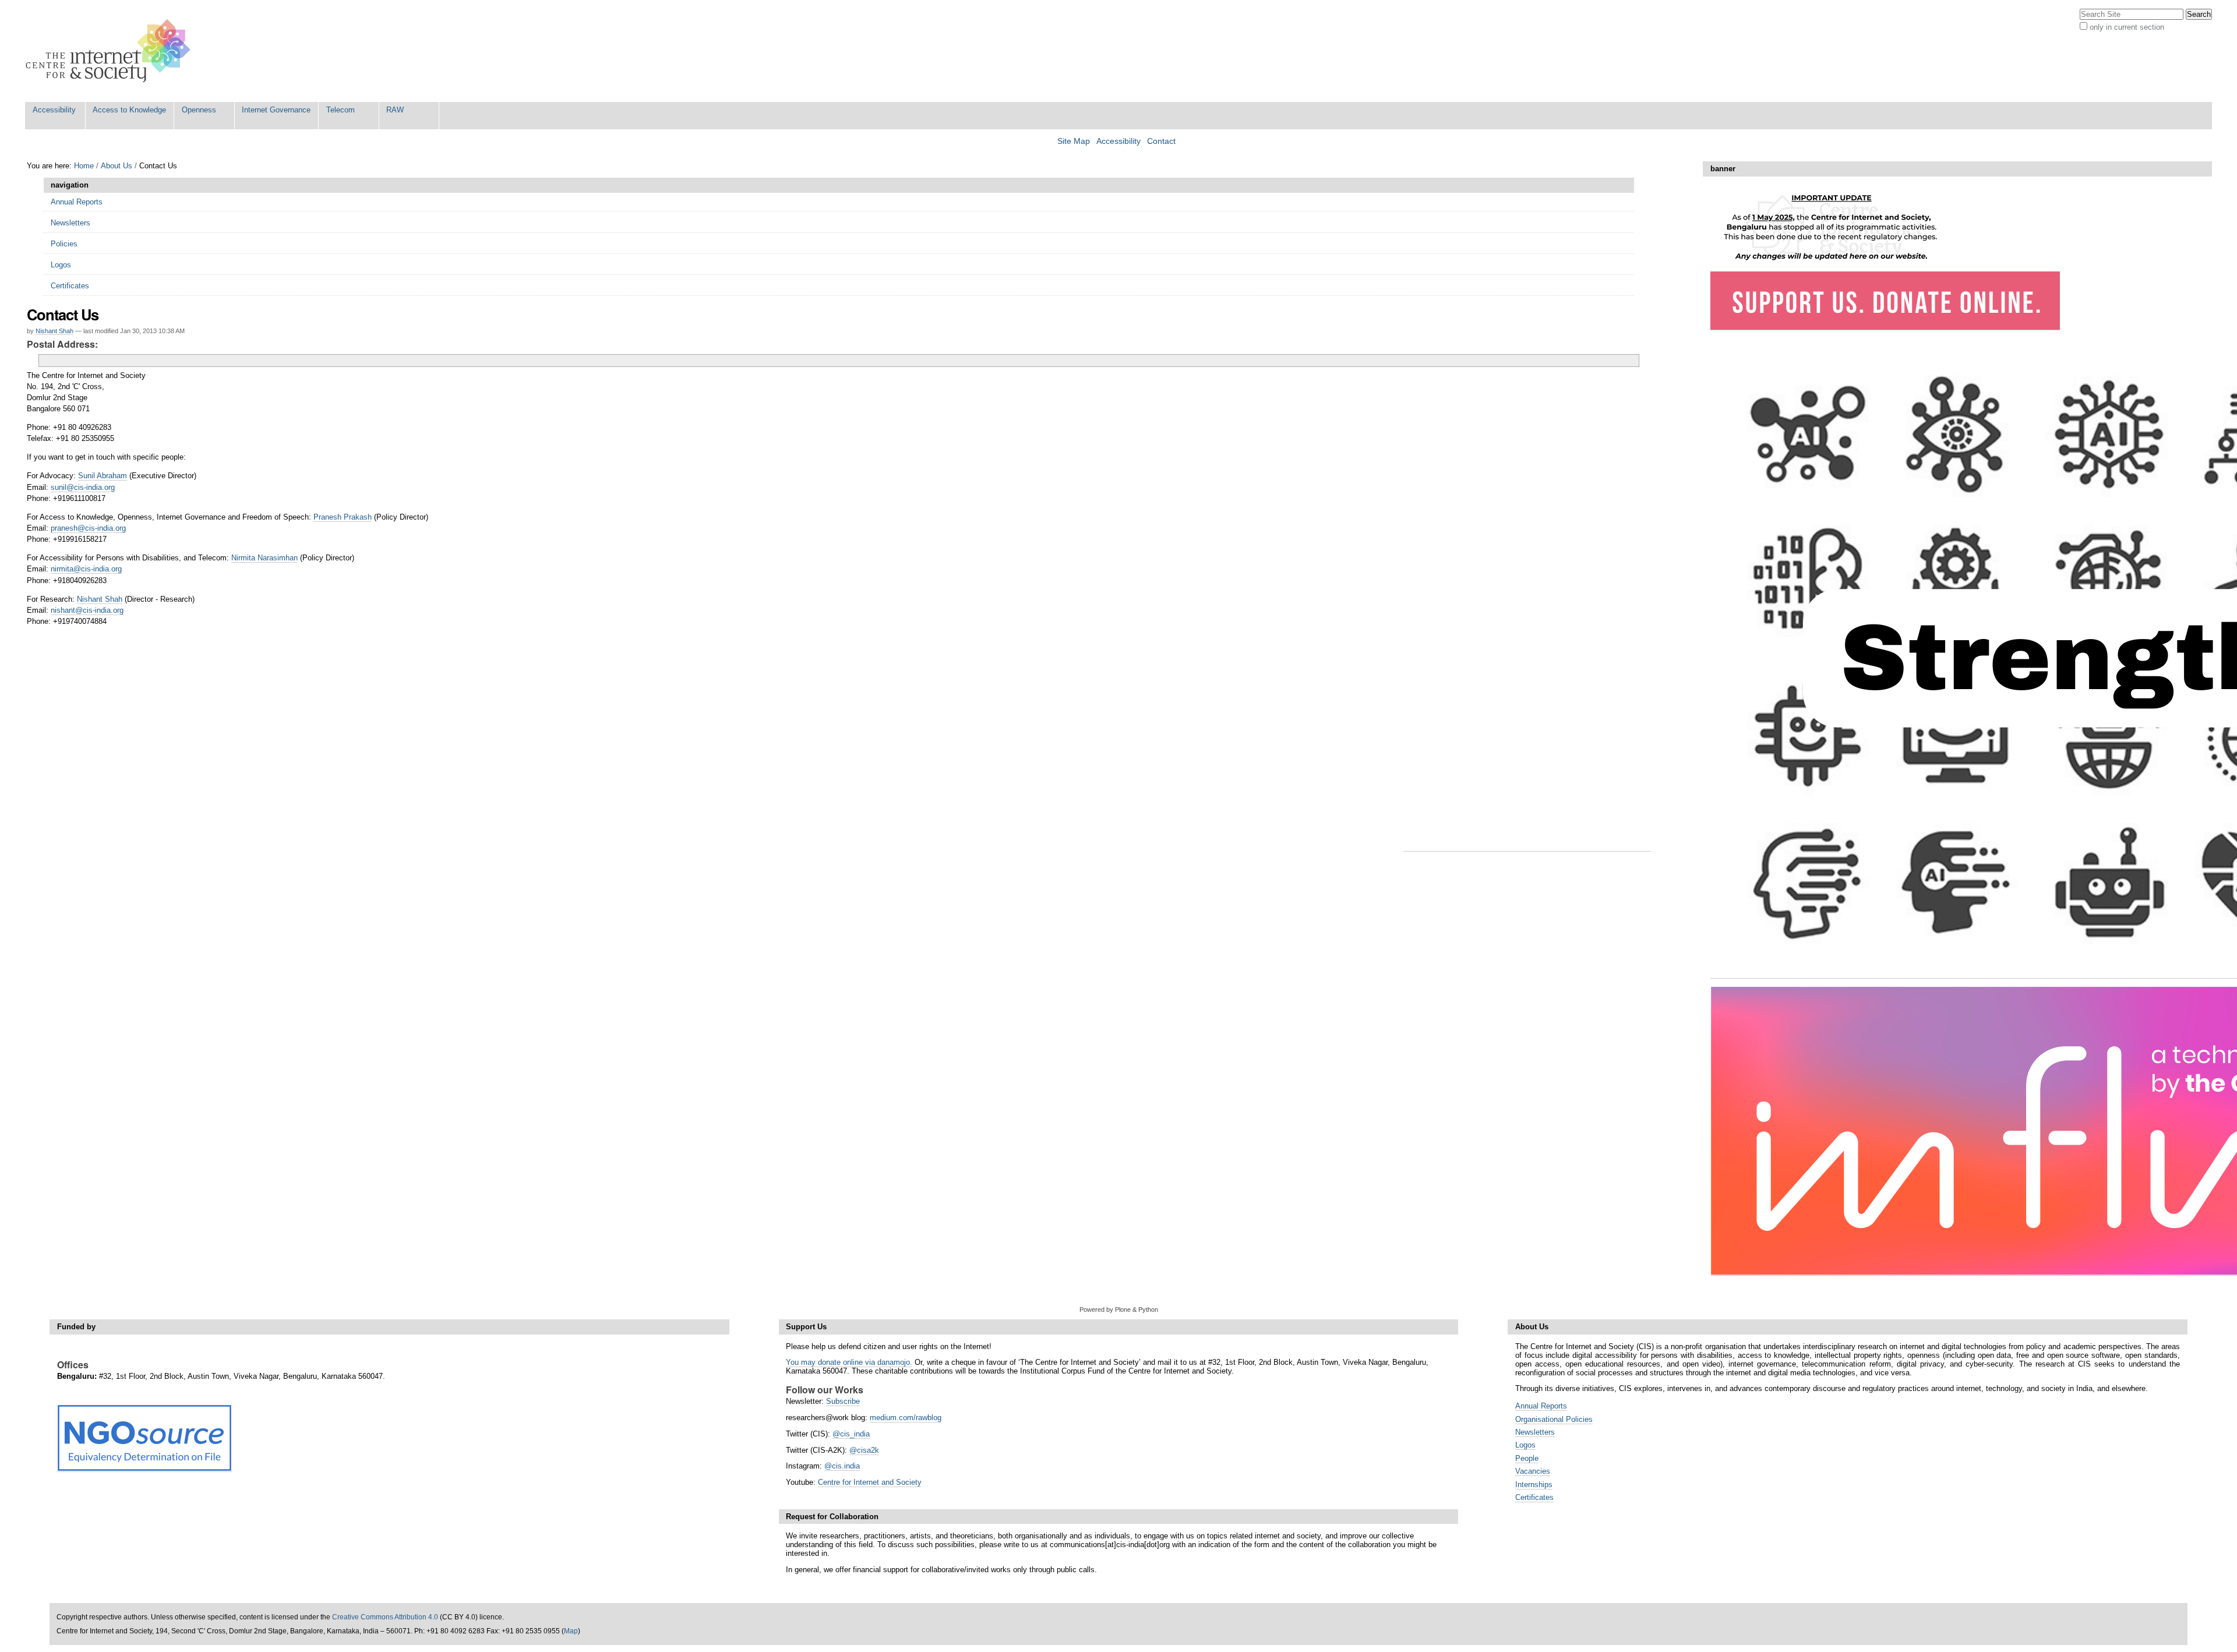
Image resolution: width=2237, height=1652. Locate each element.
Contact (1161, 141)
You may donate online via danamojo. (849, 1362)
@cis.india (842, 1466)
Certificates (1534, 1497)
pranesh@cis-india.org (88, 528)
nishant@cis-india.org (87, 610)
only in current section (2127, 27)
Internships (1534, 1485)
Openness (199, 110)
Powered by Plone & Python (1119, 1309)
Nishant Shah (54, 331)
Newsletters (1535, 1432)
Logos (1525, 1445)
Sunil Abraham (103, 476)
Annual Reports (1541, 1406)
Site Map (1074, 141)
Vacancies (1533, 1471)
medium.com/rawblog (906, 1418)
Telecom (341, 110)
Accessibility (54, 110)
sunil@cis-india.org (83, 487)
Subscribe (843, 1401)
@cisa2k (864, 1450)
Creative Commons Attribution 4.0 (385, 1617)
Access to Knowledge (129, 110)
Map (571, 1631)
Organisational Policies (1554, 1419)
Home (84, 166)
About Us (117, 166)
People (1527, 1458)
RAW (395, 110)
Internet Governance (276, 110)
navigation (70, 185)
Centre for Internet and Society (870, 1482)
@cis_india (851, 1434)
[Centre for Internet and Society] (111, 51)
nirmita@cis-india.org (86, 569)
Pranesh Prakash (343, 517)
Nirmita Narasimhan (264, 558)
